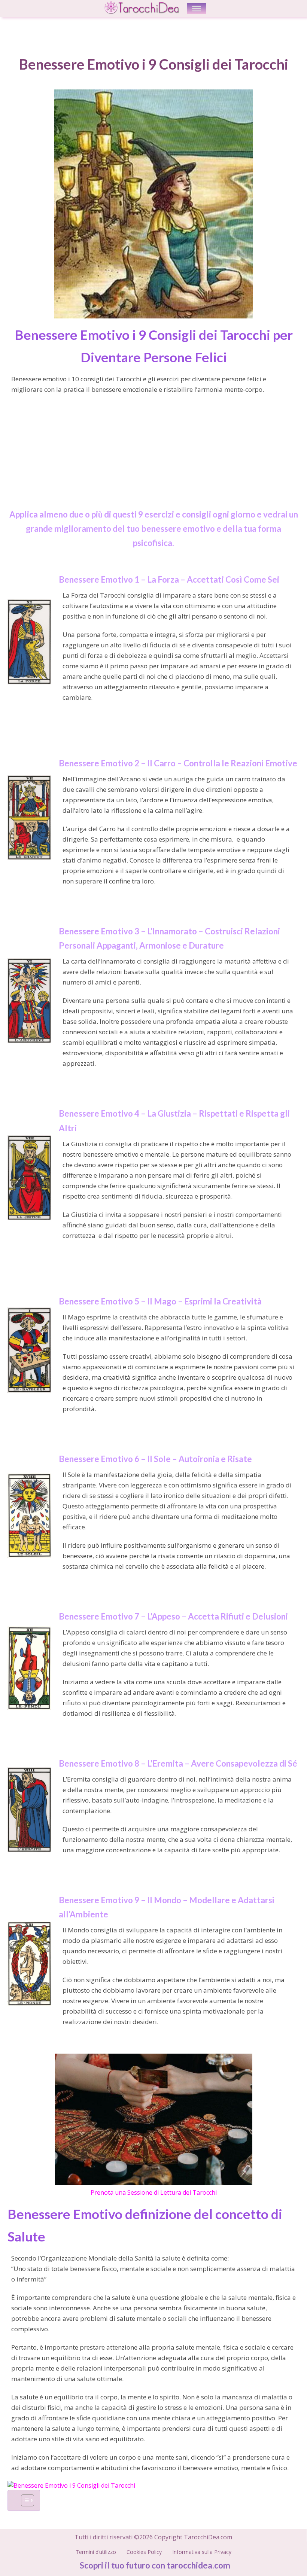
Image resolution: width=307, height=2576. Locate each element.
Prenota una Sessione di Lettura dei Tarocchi (154, 2192)
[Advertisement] (153, 455)
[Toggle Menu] (197, 8)
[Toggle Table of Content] (24, 2500)
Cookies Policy (144, 2552)
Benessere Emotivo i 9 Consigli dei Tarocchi (153, 64)
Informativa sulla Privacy (202, 2552)
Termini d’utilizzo (96, 2552)
